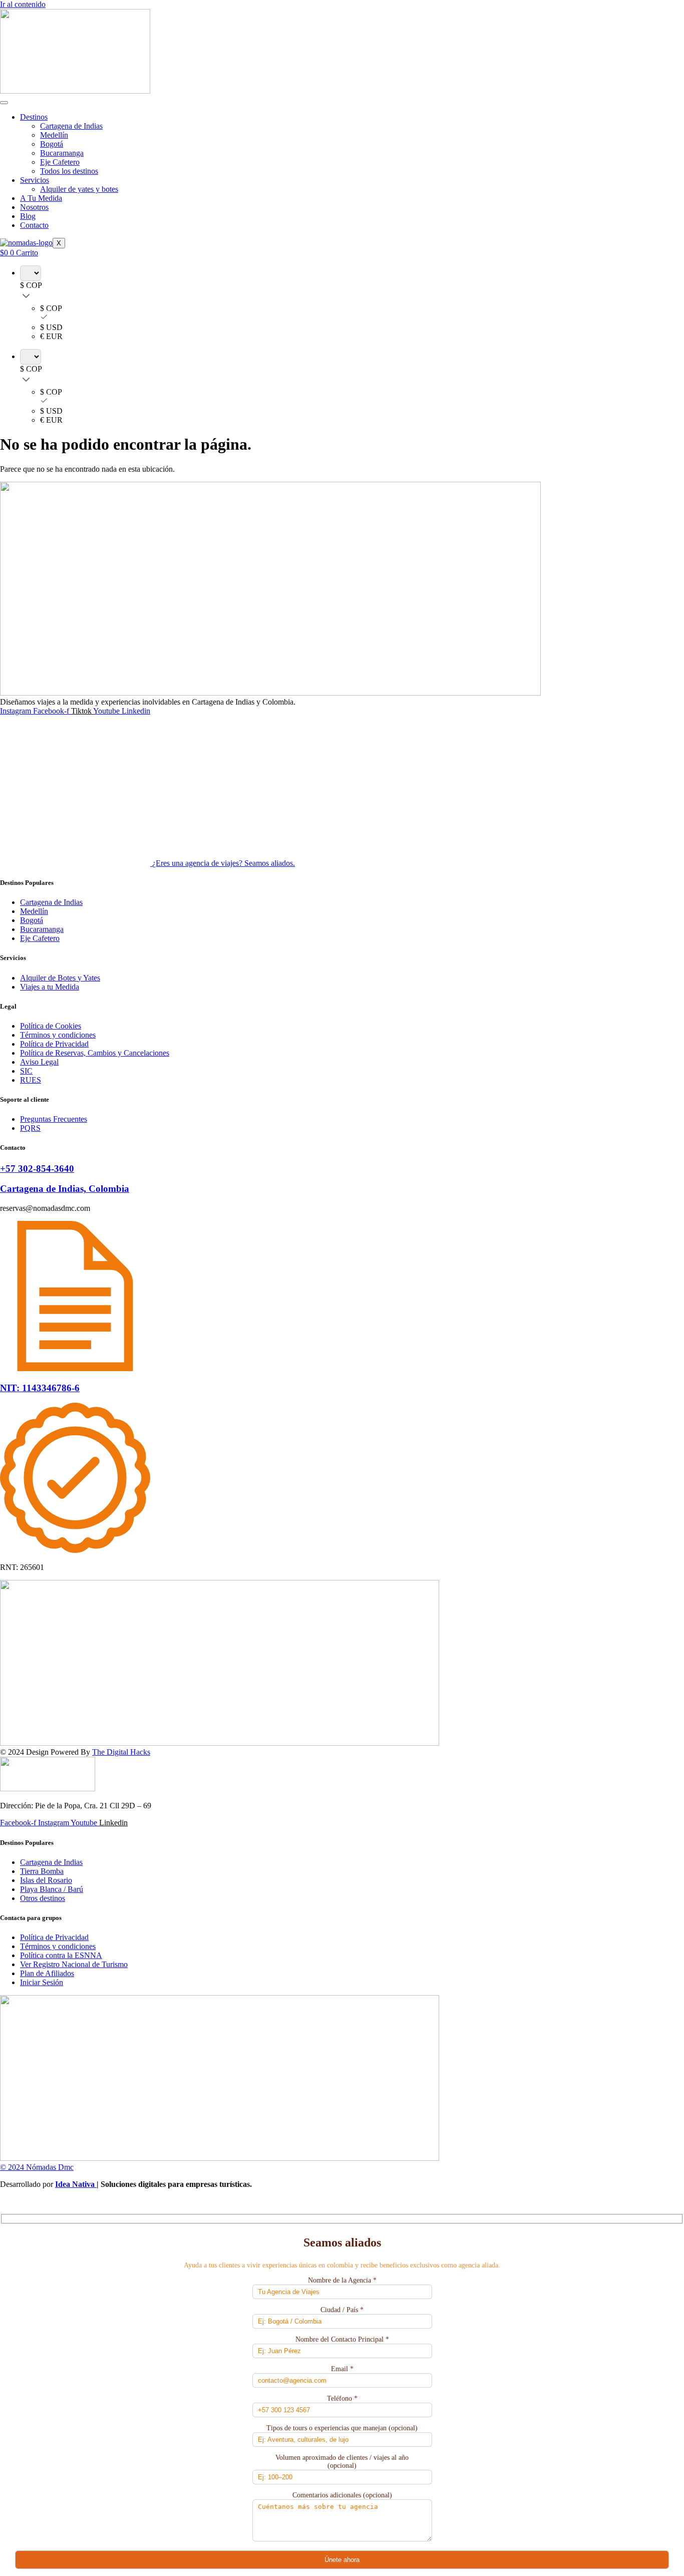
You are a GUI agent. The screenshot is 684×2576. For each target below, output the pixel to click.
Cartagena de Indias (71, 126)
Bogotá (52, 144)
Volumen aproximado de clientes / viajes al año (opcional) (342, 2462)
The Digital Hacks (121, 1752)
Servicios (35, 180)
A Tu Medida (41, 198)
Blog (28, 216)
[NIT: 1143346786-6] (75, 1368)
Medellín (54, 135)
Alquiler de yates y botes (79, 189)
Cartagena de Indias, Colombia (65, 1189)
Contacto (34, 225)
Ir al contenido (23, 4)
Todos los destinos (69, 171)
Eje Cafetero (60, 162)
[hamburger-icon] (4, 103)
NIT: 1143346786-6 (40, 1388)
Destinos (34, 117)
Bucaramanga (62, 153)
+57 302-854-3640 (37, 1169)
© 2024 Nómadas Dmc (37, 2167)
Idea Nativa (76, 2184)
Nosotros (34, 207)
